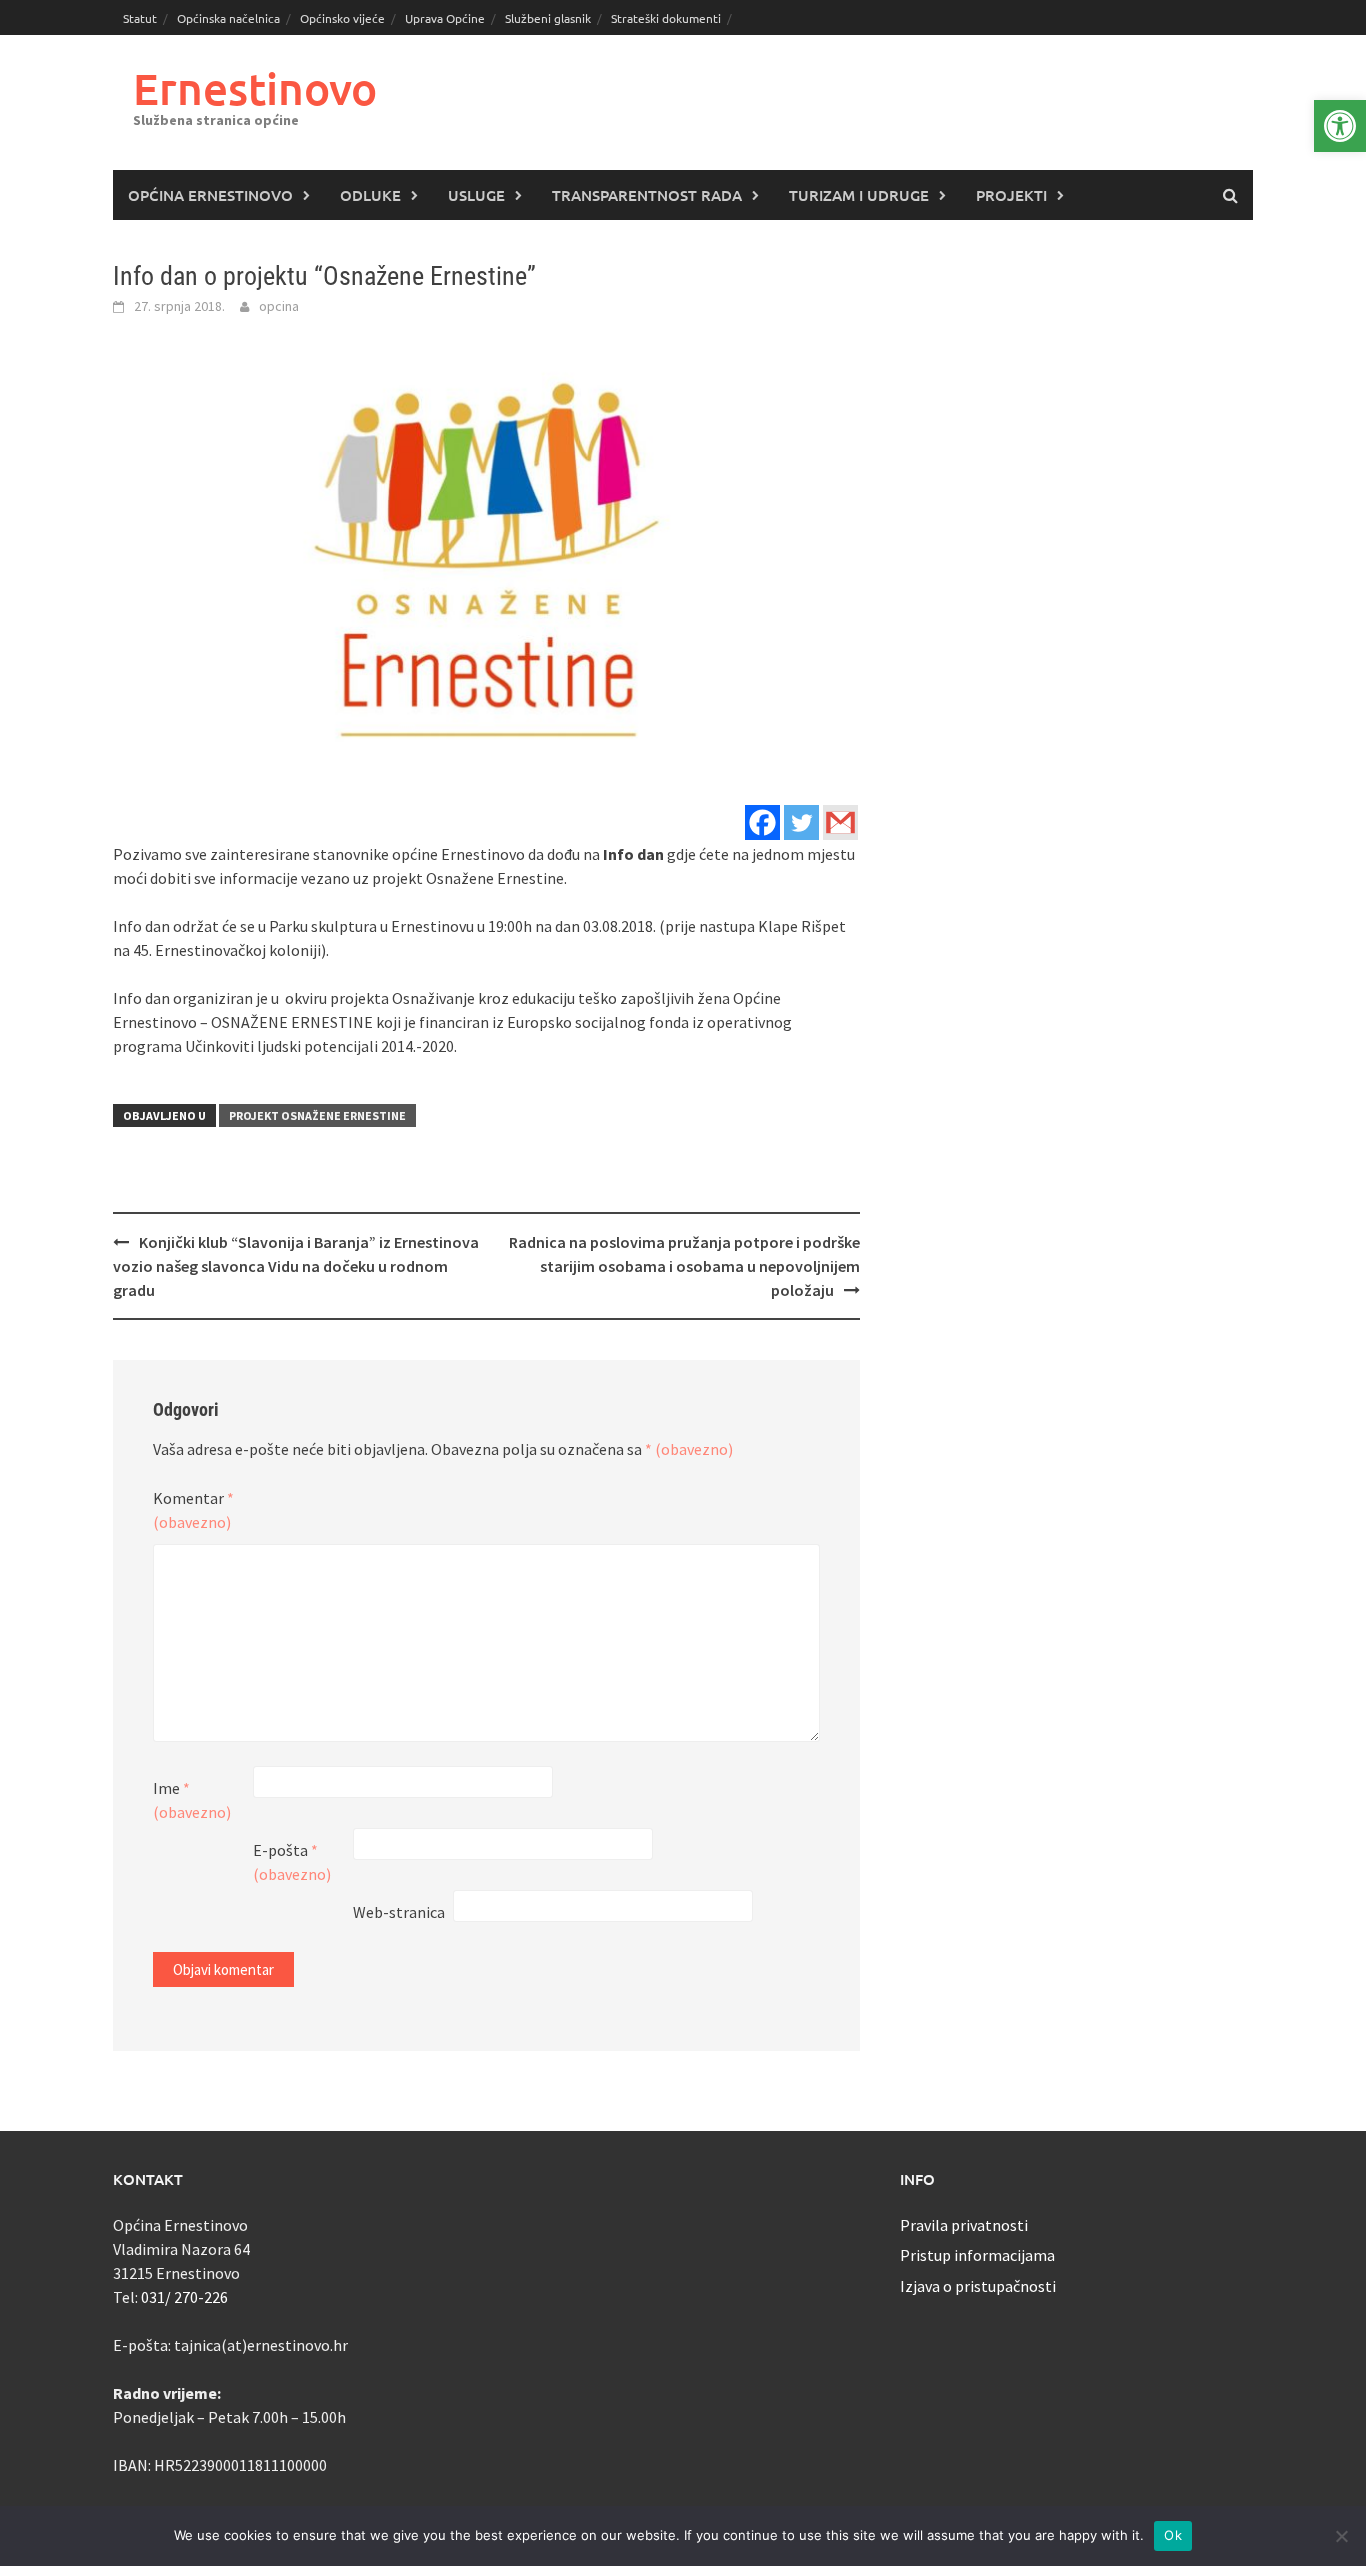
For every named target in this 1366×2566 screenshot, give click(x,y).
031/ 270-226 (184, 2297)
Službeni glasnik (548, 18)
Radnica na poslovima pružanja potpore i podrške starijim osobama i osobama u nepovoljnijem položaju (684, 1266)
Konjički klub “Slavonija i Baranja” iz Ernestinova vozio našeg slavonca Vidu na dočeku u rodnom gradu (296, 1266)
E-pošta (292, 1862)
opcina (279, 306)
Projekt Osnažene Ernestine (317, 1115)
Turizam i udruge (859, 195)
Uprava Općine (445, 18)
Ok (1173, 2535)
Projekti (1011, 195)
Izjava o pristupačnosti (978, 2286)
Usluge (476, 195)
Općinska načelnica (228, 18)
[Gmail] (840, 822)
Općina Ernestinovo (210, 195)
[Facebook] (762, 822)
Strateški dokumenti (666, 18)
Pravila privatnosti (964, 2225)
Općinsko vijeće (342, 18)
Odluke (370, 195)
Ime (192, 1800)
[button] (1340, 126)
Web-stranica (399, 1912)
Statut (140, 18)
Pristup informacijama (977, 2255)
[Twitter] (801, 822)
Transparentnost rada (647, 195)
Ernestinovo (255, 88)
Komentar (193, 1510)
